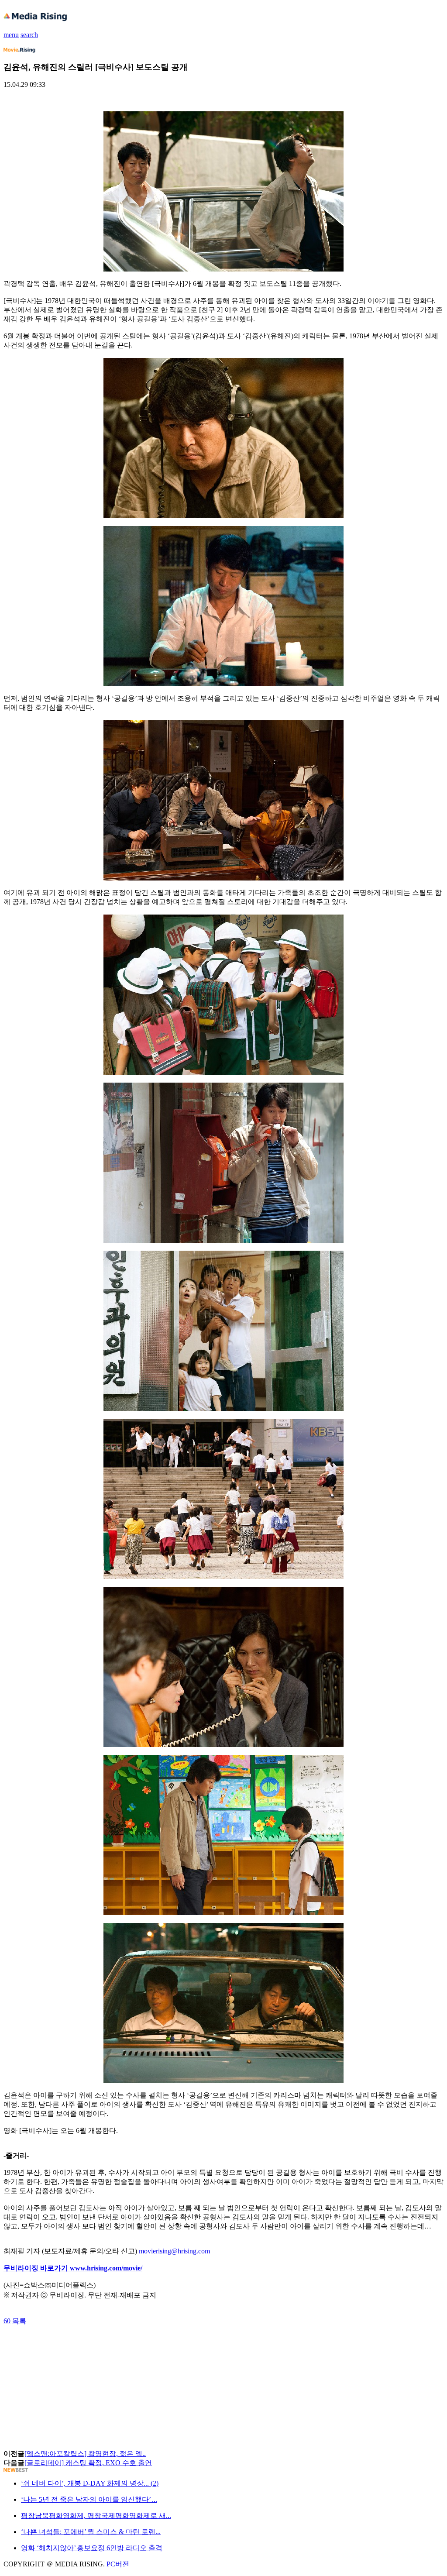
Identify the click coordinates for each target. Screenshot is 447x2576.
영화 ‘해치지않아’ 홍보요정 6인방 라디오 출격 (92, 2548)
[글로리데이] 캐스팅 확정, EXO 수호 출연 (88, 2463)
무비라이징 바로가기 (37, 2268)
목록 (19, 2321)
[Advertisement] (73, 2346)
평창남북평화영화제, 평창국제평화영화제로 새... (96, 2516)
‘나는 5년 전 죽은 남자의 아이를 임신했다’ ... (89, 2499)
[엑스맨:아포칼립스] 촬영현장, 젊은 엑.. (85, 2454)
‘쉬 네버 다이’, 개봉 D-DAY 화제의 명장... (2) (90, 2483)
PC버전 (118, 2564)
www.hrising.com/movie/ (106, 2268)
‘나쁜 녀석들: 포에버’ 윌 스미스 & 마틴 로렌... (91, 2532)
